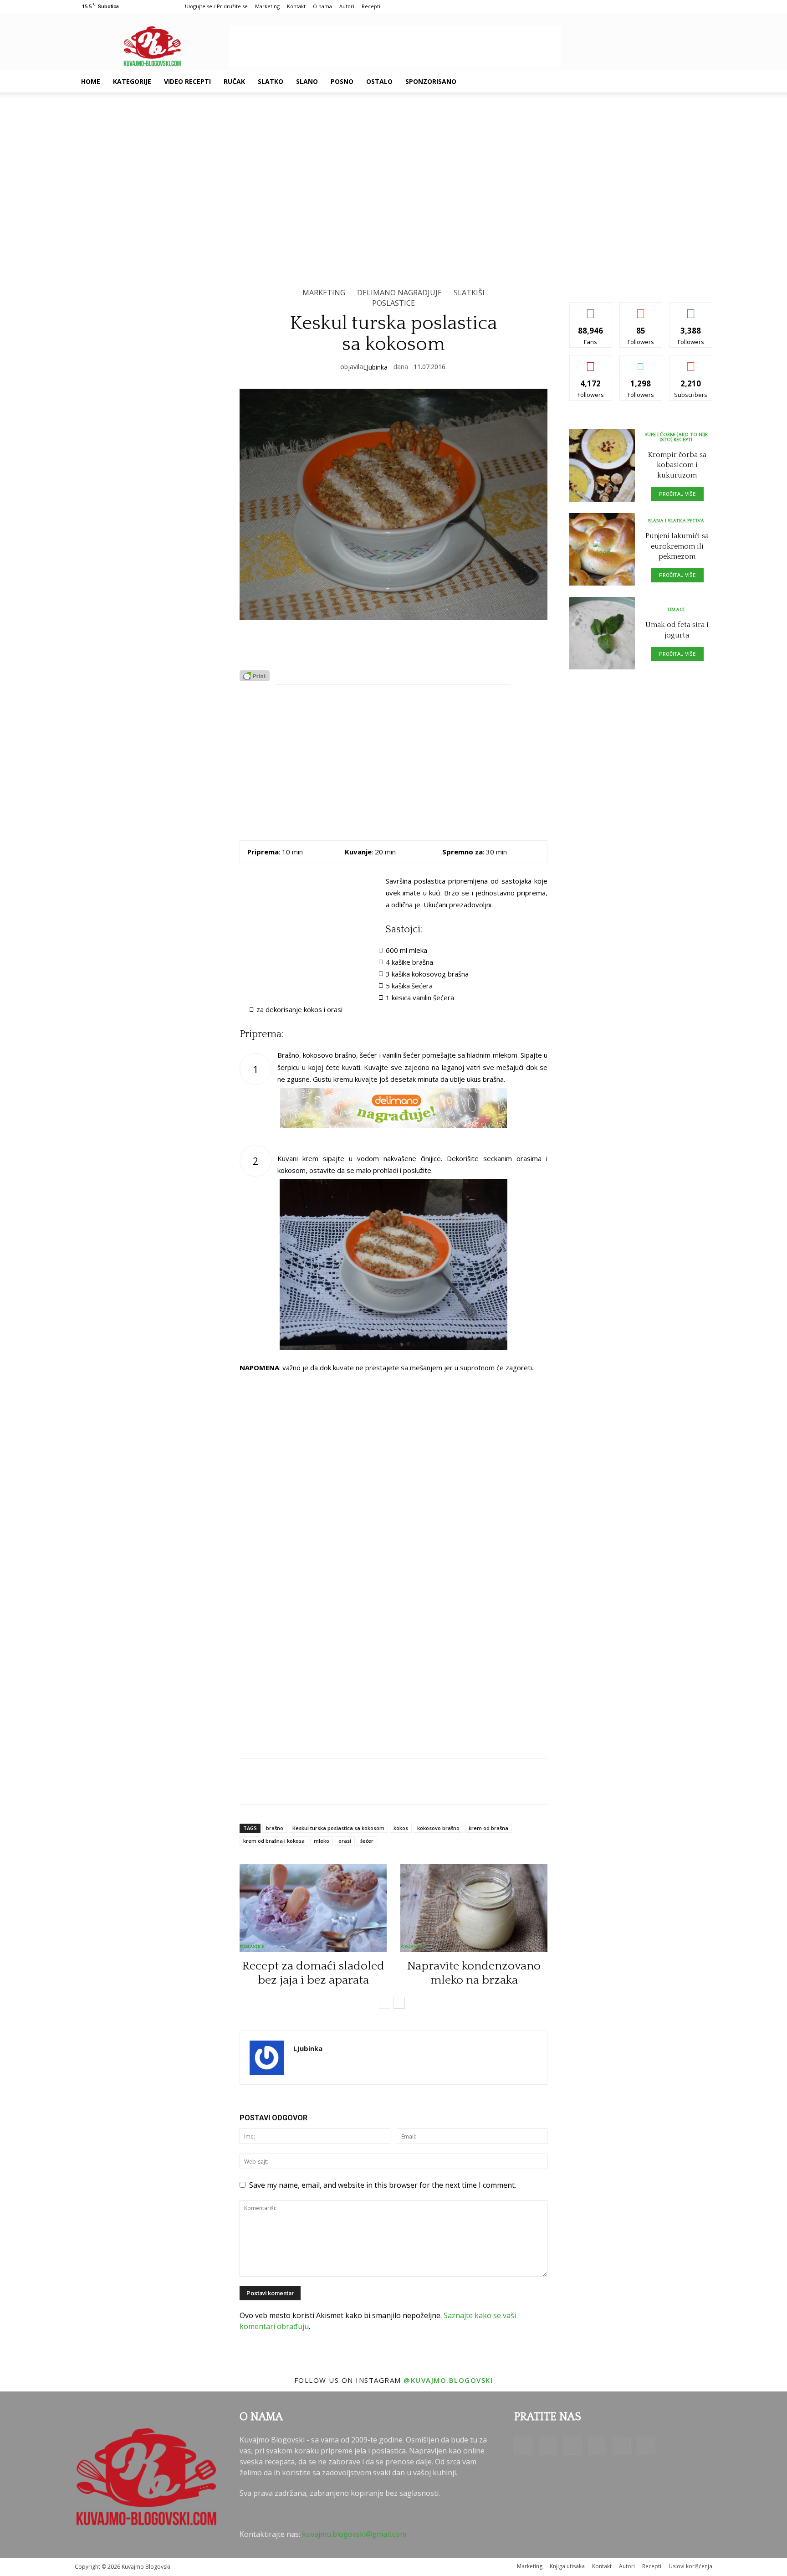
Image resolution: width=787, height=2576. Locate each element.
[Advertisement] (395, 46)
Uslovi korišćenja (690, 2566)
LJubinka (375, 367)
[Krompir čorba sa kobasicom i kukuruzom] (602, 465)
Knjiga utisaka (567, 2566)
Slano (307, 81)
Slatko (271, 81)
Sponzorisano (431, 81)
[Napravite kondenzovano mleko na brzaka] (474, 1908)
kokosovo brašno (438, 1828)
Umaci (676, 610)
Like (591, 309)
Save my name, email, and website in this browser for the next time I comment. (383, 2185)
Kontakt (296, 6)
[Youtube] (681, 82)
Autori (347, 6)
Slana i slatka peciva (676, 521)
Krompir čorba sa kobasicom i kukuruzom (677, 465)
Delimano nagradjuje (399, 293)
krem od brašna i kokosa (274, 1841)
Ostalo (379, 81)
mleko (322, 1841)
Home (91, 81)
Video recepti (187, 81)
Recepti (371, 6)
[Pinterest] (650, 82)
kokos (401, 1828)
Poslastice (393, 303)
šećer (367, 1841)
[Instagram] (635, 82)
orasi (345, 1841)
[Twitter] (666, 82)
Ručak (234, 81)
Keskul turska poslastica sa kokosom (338, 1828)
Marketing (267, 6)
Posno (342, 81)
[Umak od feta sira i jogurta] (602, 633)
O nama (322, 6)
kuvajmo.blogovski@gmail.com (354, 2534)
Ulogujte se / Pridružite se (216, 6)
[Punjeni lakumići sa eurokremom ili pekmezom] (602, 549)
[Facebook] (604, 82)
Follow (641, 309)
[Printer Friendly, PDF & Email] (255, 679)
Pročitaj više (677, 494)
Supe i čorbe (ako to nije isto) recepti (676, 437)
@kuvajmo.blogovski (448, 2380)
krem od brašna (488, 1828)
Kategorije (132, 81)
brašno (275, 1828)
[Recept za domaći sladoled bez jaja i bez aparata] (313, 1908)
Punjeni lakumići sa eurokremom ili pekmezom (677, 546)
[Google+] (619, 82)
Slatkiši (469, 293)
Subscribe (691, 362)
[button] (701, 82)
